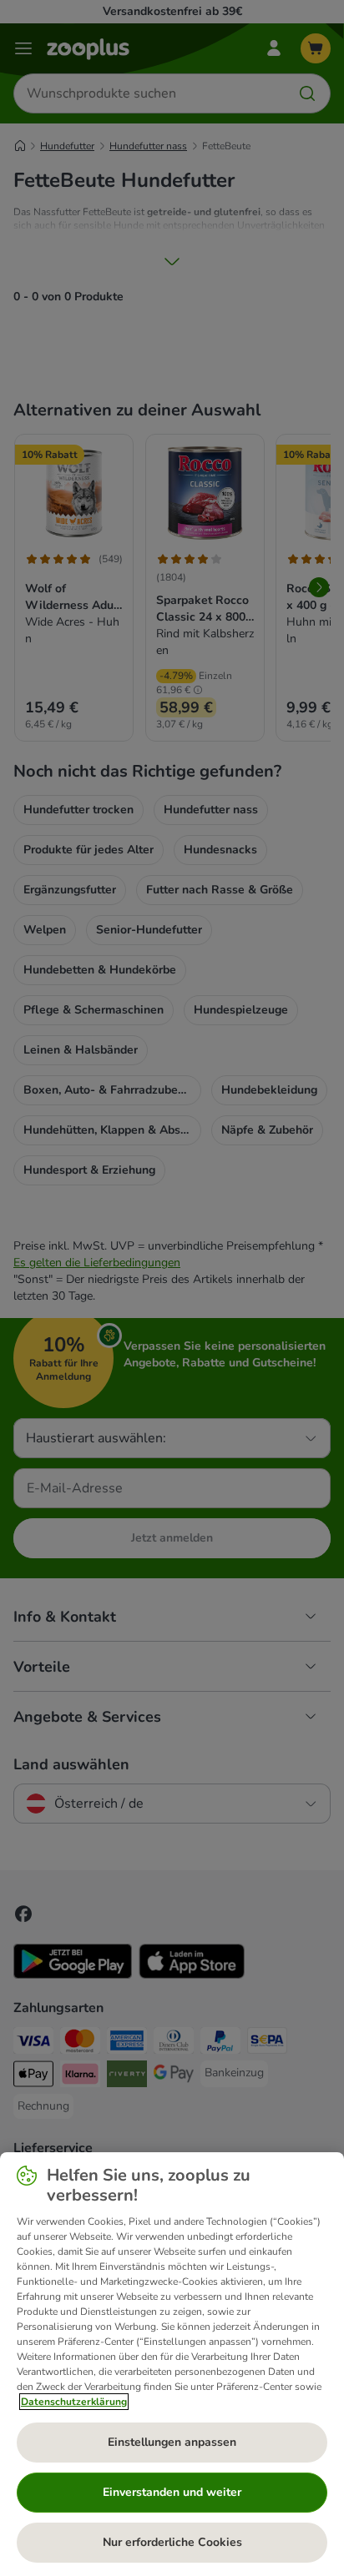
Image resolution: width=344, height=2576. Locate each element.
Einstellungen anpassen (172, 2442)
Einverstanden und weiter (172, 2492)
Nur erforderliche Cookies (172, 2542)
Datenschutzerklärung (74, 2402)
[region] (172, 2364)
